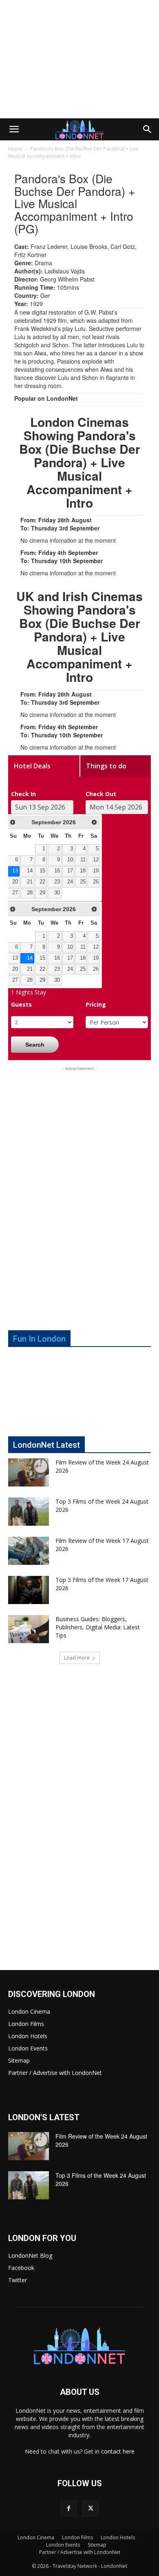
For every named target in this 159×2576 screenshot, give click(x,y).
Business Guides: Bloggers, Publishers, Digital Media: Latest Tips (98, 1627)
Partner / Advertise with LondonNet (55, 2073)
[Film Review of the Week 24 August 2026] (29, 1472)
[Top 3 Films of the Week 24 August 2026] (29, 1512)
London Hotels (28, 2036)
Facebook (21, 2268)
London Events (28, 2048)
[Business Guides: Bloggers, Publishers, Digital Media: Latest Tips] (29, 1629)
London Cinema (29, 2011)
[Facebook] (68, 2508)
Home (15, 149)
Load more (77, 1658)
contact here (118, 2451)
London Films (26, 2024)
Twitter (18, 2280)
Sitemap (19, 2060)
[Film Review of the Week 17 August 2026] (29, 1551)
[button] (14, 129)
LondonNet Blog (30, 2255)
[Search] (148, 129)
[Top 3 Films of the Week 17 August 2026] (29, 1590)
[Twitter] (91, 2508)
